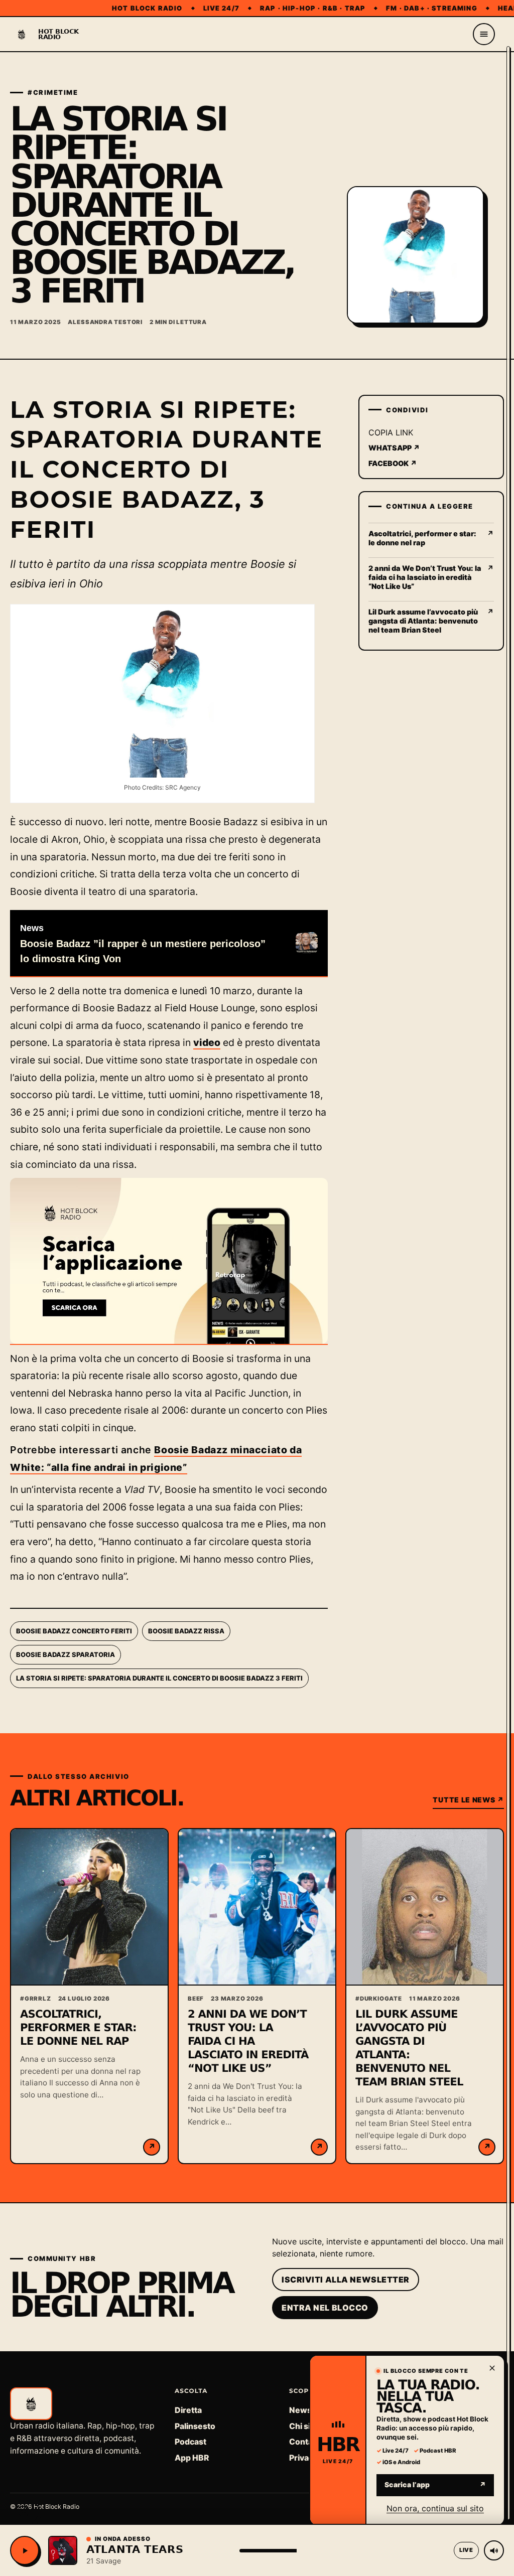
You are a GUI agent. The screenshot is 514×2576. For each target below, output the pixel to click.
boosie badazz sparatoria (66, 1654)
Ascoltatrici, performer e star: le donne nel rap (78, 2028)
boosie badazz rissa (186, 1631)
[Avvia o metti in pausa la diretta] (25, 2550)
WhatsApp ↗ (394, 448)
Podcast (190, 2442)
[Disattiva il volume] (494, 2550)
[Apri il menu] (484, 34)
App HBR (192, 2458)
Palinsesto (195, 2426)
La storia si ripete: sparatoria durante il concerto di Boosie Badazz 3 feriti (159, 1678)
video (207, 1042)
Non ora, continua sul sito (435, 2508)
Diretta (188, 2410)
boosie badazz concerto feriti (74, 1631)
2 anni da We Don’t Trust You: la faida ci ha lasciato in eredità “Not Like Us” (248, 2041)
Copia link (391, 432)
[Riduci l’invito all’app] (492, 2368)
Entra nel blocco (325, 2308)
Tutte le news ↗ (468, 1800)
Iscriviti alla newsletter (346, 2280)
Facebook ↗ (393, 463)
